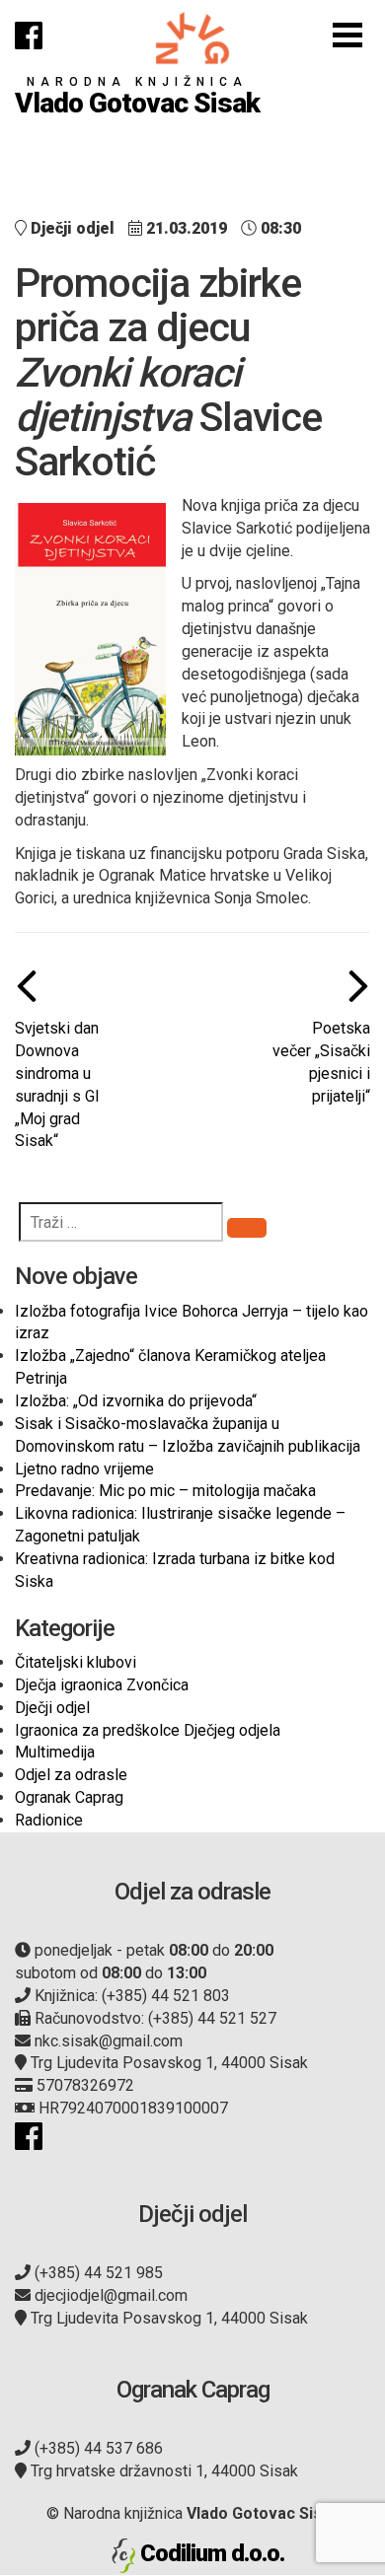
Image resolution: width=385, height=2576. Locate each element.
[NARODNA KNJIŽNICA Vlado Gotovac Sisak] (192, 38)
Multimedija (55, 1752)
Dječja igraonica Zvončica (102, 1685)
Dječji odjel (52, 1708)
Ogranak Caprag (69, 1797)
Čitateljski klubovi (76, 1662)
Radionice (49, 1820)
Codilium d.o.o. (212, 2553)
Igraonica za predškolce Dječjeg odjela (148, 1730)
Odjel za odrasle (71, 1775)
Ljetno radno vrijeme (84, 1469)
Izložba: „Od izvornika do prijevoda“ (136, 1401)
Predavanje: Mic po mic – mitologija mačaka (165, 1491)
